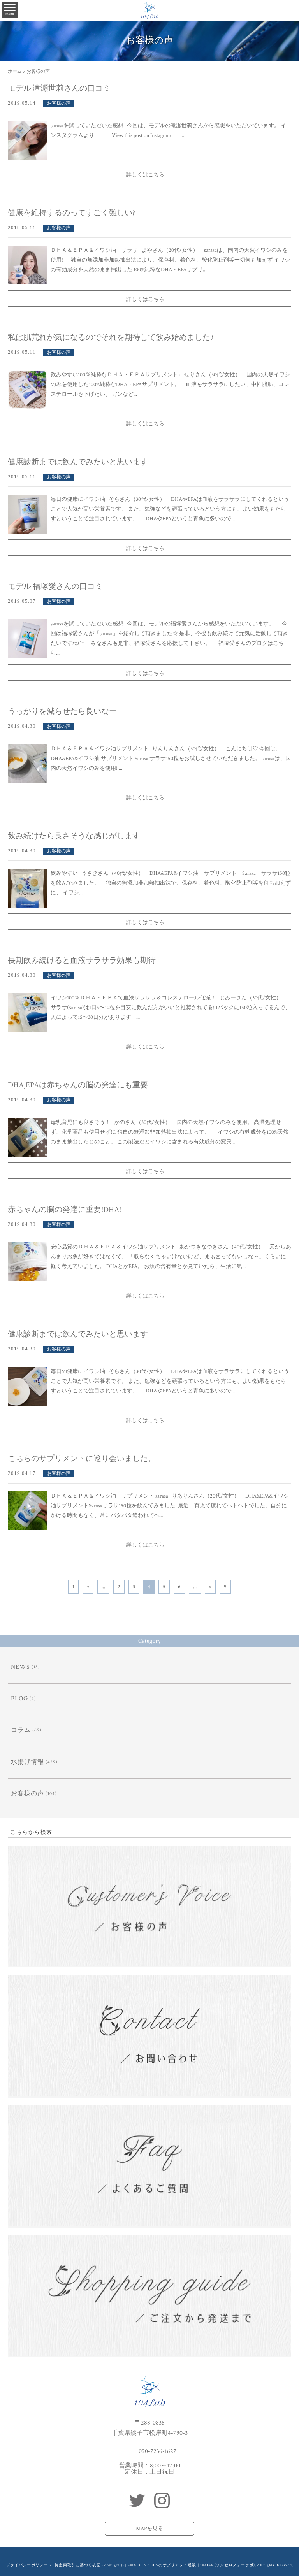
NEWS (20, 1667)
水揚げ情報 (27, 1762)
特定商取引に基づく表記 (77, 2565)
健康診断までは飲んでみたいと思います (78, 462)
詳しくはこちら (145, 175)
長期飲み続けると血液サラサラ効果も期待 (82, 961)
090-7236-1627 (157, 2451)
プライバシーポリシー (27, 2565)
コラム (21, 1730)
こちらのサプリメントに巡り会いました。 (82, 1459)
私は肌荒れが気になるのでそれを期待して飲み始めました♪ (111, 337)
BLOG (19, 1699)
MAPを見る (149, 2529)
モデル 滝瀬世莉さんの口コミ (59, 88)
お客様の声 (59, 103)
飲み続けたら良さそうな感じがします (74, 836)
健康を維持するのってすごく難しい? (71, 213)
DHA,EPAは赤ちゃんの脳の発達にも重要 (78, 1085)
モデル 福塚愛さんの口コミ (55, 586)
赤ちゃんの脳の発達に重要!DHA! (64, 1210)
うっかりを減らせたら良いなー (62, 711)
